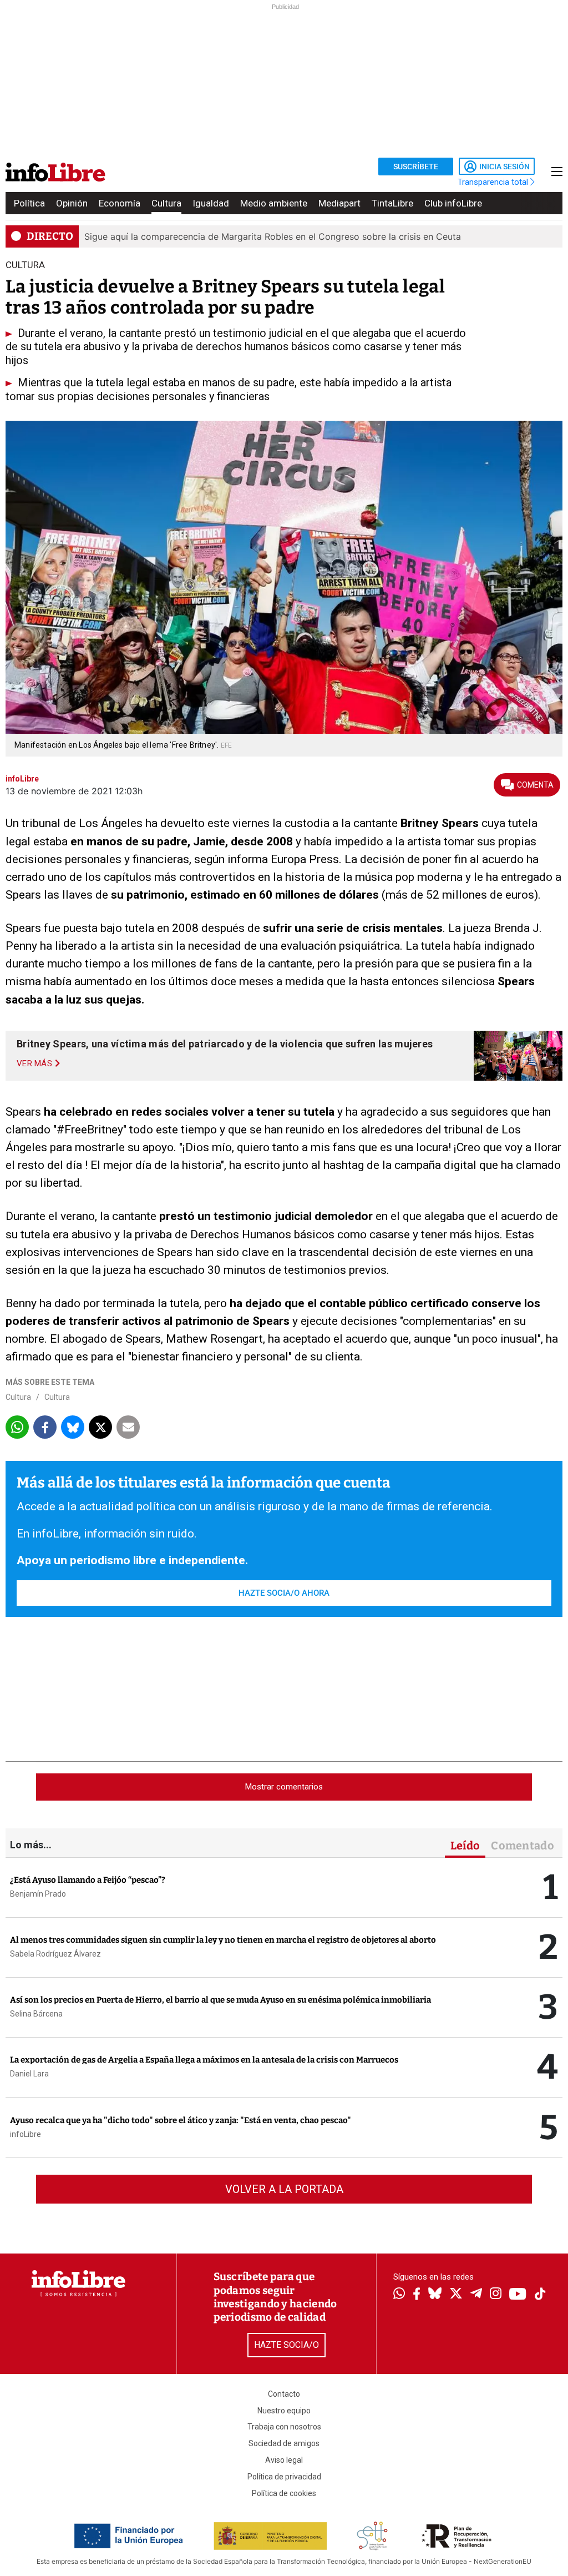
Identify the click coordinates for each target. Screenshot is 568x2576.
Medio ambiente (274, 203)
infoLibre (26, 2134)
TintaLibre (392, 203)
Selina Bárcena (36, 2014)
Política (29, 203)
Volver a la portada (284, 2189)
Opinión (72, 203)
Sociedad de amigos (284, 2443)
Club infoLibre (453, 203)
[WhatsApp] (399, 2295)
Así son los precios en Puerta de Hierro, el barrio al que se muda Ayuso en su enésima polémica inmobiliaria (220, 2000)
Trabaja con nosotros (284, 2427)
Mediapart (339, 203)
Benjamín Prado (38, 1894)
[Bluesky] (435, 2295)
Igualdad (211, 203)
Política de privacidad (284, 2477)
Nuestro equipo (284, 2411)
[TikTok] (540, 2295)
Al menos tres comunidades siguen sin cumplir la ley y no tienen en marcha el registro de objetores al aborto (223, 1940)
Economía (120, 203)
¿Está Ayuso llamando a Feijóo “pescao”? (88, 1880)
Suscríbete (416, 167)
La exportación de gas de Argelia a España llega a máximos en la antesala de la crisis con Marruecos (204, 2060)
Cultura (166, 203)
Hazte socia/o (286, 2345)
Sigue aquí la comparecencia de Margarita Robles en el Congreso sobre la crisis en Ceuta (273, 236)
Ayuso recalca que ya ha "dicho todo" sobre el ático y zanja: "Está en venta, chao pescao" (181, 2120)
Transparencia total (494, 182)
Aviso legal (284, 2460)
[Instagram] (496, 2295)
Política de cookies (284, 2493)
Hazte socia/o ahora (284, 1593)
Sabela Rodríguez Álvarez (55, 1954)
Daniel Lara (29, 2074)
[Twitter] (456, 2295)
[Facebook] (417, 2295)
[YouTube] (518, 2295)
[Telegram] (476, 2295)
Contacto (284, 2394)
